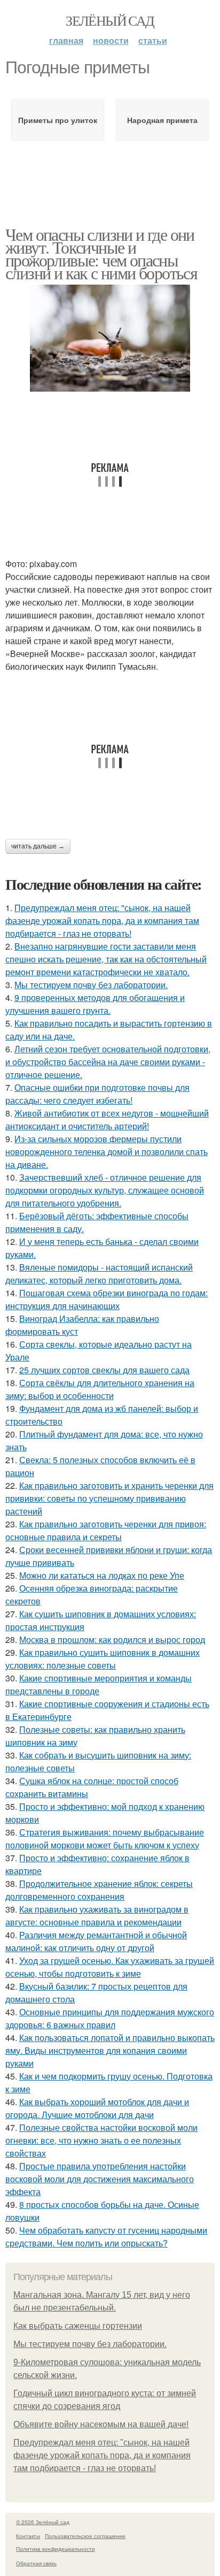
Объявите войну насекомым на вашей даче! (101, 2424)
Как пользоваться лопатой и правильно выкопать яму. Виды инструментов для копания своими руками (110, 2050)
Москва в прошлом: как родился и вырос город (112, 1639)
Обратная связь (36, 2563)
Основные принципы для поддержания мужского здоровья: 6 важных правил (110, 2018)
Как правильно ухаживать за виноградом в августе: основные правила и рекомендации (97, 1916)
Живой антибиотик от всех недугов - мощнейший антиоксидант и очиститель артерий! (107, 1119)
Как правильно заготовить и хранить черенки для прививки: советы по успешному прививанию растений (109, 1498)
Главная (66, 40)
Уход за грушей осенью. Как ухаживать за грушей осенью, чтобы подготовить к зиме (110, 1967)
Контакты (28, 2536)
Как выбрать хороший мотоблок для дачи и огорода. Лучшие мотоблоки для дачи (97, 2108)
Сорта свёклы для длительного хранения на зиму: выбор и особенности (100, 1389)
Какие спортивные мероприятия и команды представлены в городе (99, 1684)
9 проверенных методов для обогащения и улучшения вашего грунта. (95, 1004)
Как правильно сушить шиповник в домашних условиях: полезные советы (103, 1659)
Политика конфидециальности (56, 2549)
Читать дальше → (38, 846)
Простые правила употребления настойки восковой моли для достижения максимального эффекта (100, 2179)
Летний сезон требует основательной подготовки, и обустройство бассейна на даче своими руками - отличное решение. (108, 1062)
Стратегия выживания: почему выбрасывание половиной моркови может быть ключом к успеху (105, 1839)
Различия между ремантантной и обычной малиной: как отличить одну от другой (96, 1941)
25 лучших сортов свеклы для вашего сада (104, 1370)
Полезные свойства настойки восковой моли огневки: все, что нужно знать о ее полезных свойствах (101, 2140)
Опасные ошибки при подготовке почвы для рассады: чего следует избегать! (97, 1094)
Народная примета (162, 120)
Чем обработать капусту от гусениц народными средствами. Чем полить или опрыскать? (106, 2237)
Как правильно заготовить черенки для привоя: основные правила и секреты (106, 1530)
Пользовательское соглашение (85, 2536)
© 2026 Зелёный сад (43, 2522)
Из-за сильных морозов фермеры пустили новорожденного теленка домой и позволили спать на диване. (107, 1152)
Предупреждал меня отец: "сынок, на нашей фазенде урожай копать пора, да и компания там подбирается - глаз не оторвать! (102, 920)
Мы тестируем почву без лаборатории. (91, 985)
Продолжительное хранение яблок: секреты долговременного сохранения (99, 1890)
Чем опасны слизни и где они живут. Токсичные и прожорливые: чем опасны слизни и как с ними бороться (101, 253)
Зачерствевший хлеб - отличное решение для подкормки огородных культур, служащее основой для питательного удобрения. (105, 1190)
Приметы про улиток (58, 120)
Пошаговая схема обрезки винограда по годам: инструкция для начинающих (107, 1299)
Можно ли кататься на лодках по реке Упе (102, 1575)
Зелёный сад (110, 20)
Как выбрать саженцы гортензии (78, 2326)
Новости (111, 40)
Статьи (153, 40)
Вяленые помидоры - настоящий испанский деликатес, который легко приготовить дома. (99, 1274)
